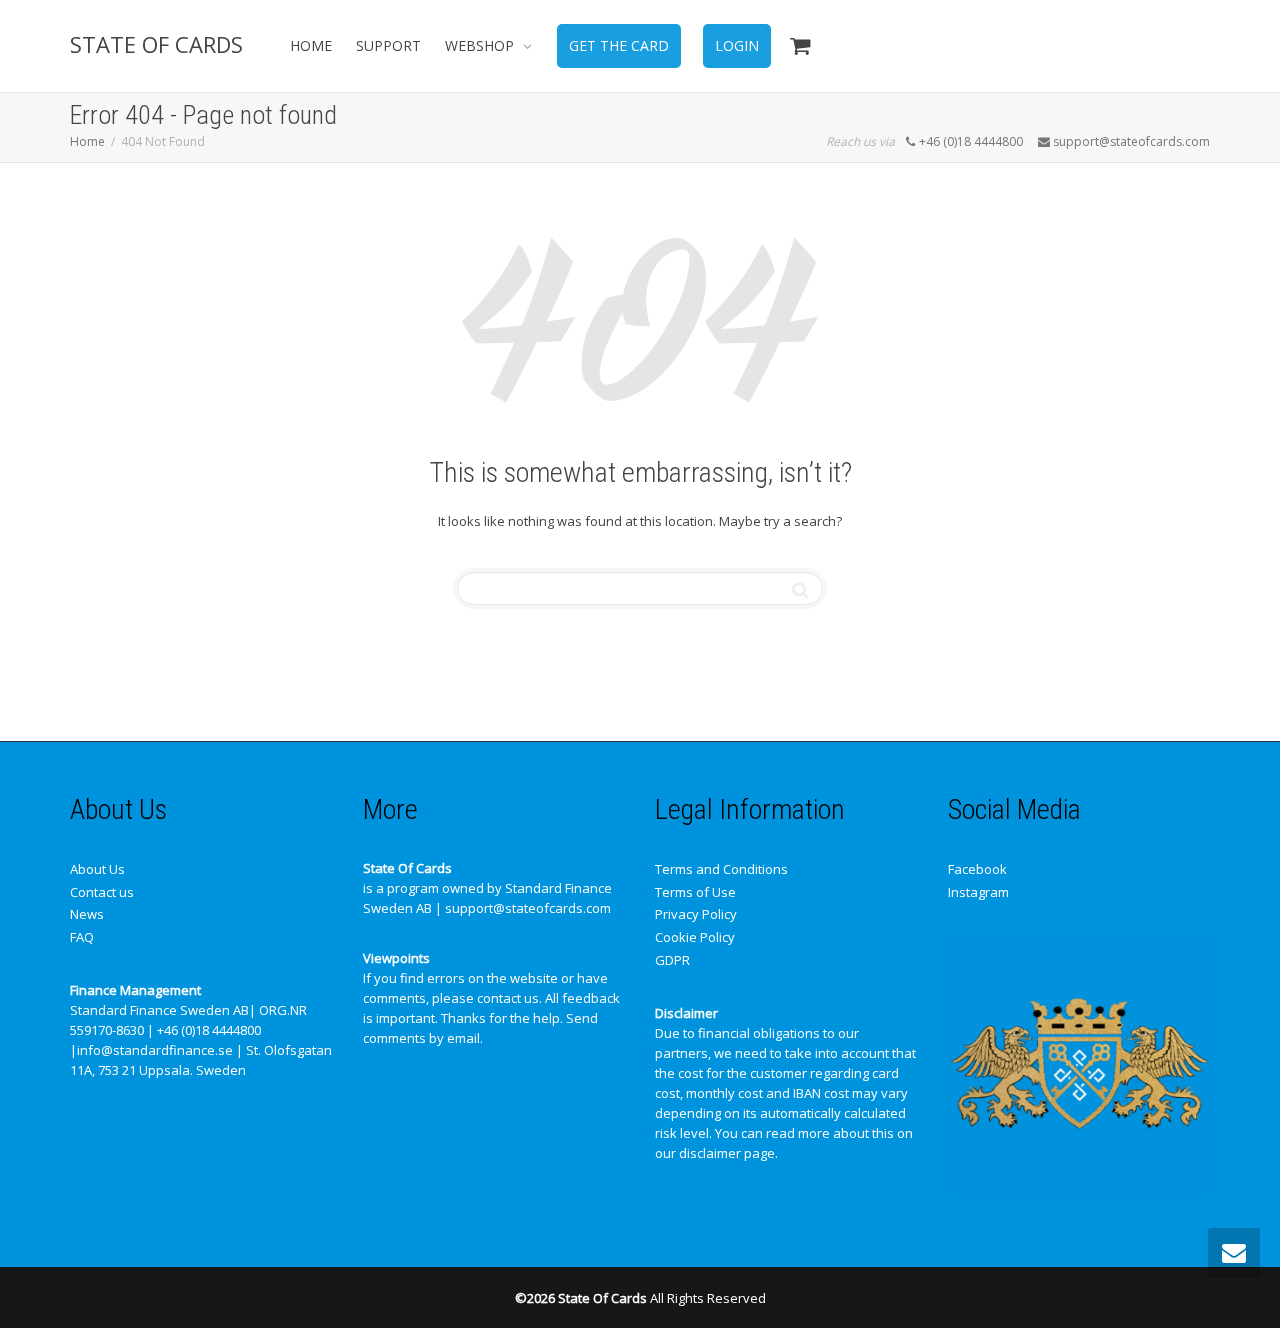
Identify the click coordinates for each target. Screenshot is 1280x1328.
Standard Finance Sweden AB (159, 1010)
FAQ (82, 937)
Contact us (102, 892)
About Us (97, 869)
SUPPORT (388, 45)
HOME (311, 45)
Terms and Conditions (721, 869)
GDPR (672, 960)
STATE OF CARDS (156, 44)
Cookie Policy (695, 937)
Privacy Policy (696, 914)
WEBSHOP (481, 45)
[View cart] (800, 46)
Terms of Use (695, 892)
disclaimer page (727, 1153)
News (87, 914)
